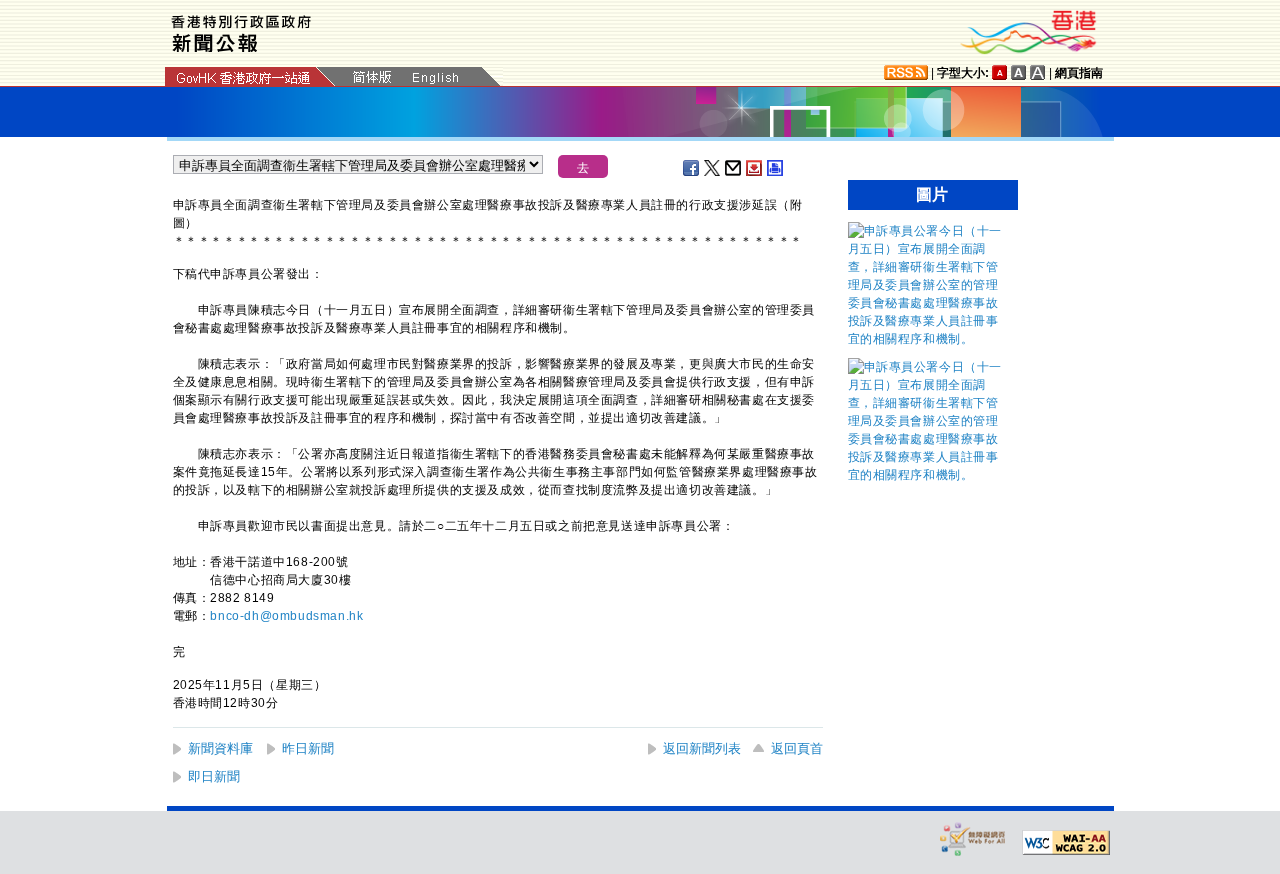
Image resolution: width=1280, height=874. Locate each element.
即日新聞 (214, 776)
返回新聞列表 (702, 748)
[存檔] (755, 168)
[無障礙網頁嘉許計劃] (973, 838)
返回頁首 (797, 748)
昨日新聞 (308, 748)
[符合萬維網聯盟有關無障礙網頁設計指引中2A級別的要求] (1066, 843)
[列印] (776, 168)
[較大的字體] (1019, 72)
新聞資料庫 (220, 748)
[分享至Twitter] (713, 168)
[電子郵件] (734, 168)
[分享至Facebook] (692, 168)
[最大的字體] (1038, 72)
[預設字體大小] (1000, 72)
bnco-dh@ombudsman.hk (286, 616)
